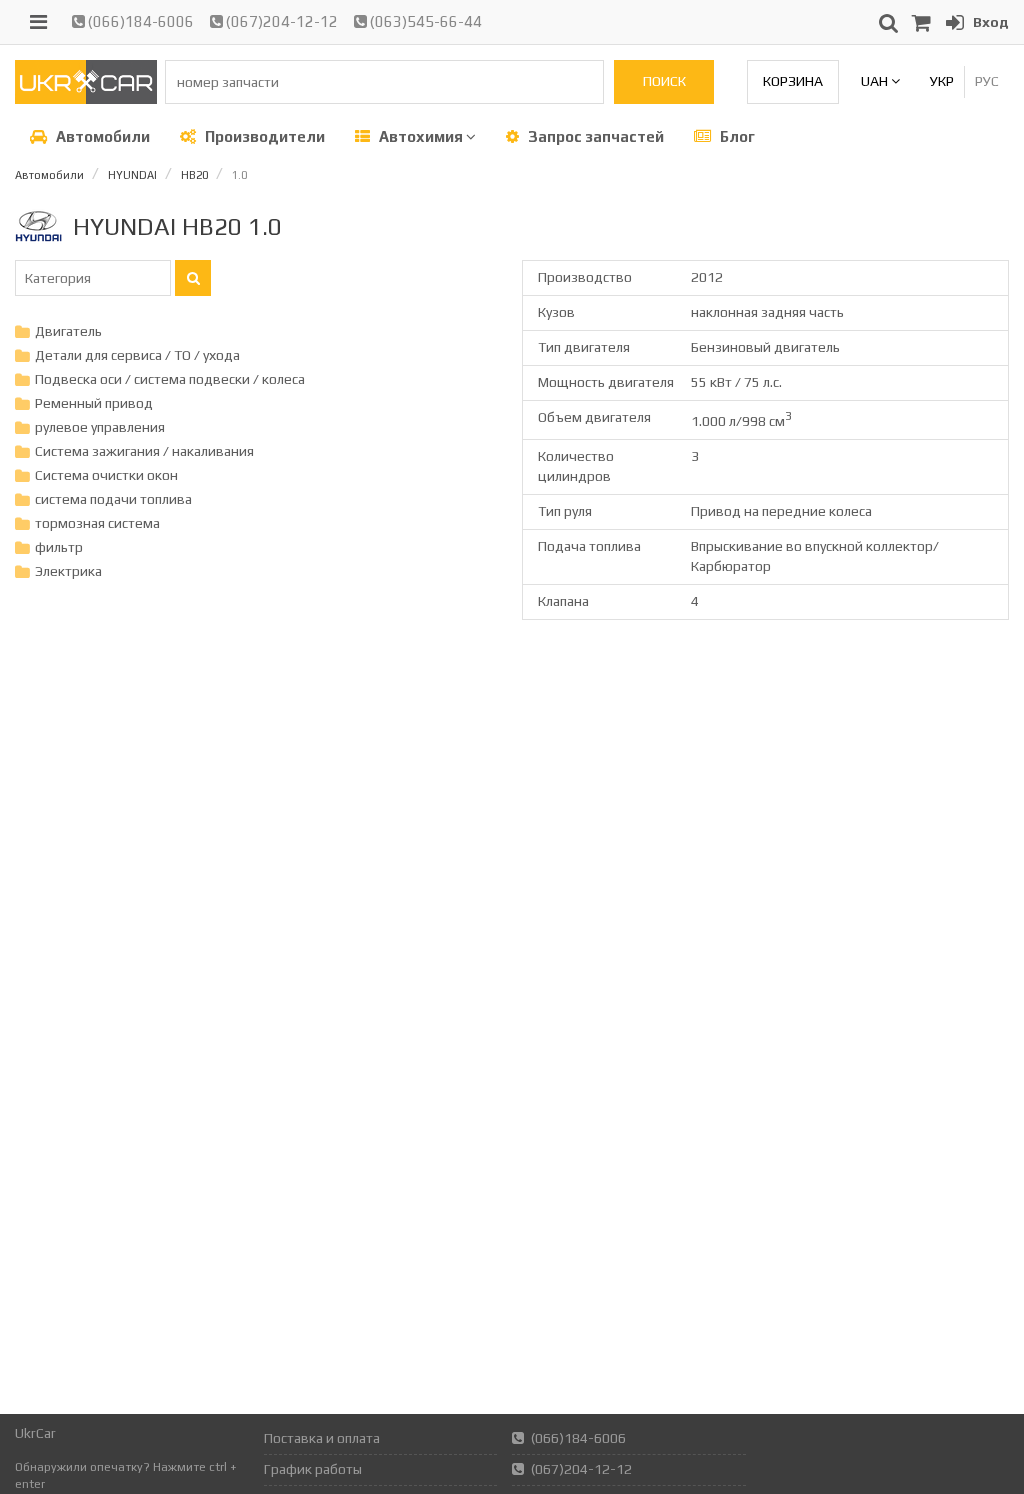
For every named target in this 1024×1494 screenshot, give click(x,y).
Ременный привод (94, 403)
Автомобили (101, 136)
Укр (942, 81)
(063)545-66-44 (424, 21)
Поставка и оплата (322, 1438)
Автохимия (421, 136)
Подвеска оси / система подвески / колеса (170, 379)
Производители (263, 136)
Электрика (68, 571)
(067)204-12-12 (280, 21)
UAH (876, 81)
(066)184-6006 (139, 21)
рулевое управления (100, 427)
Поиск (664, 81)
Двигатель (68, 331)
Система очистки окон (106, 475)
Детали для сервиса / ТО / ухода (137, 355)
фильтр (59, 547)
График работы (313, 1469)
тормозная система (97, 523)
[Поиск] (193, 278)
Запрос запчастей (594, 136)
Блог (736, 136)
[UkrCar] (86, 99)
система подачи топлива (113, 499)
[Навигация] (38, 22)
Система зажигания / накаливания (144, 451)
